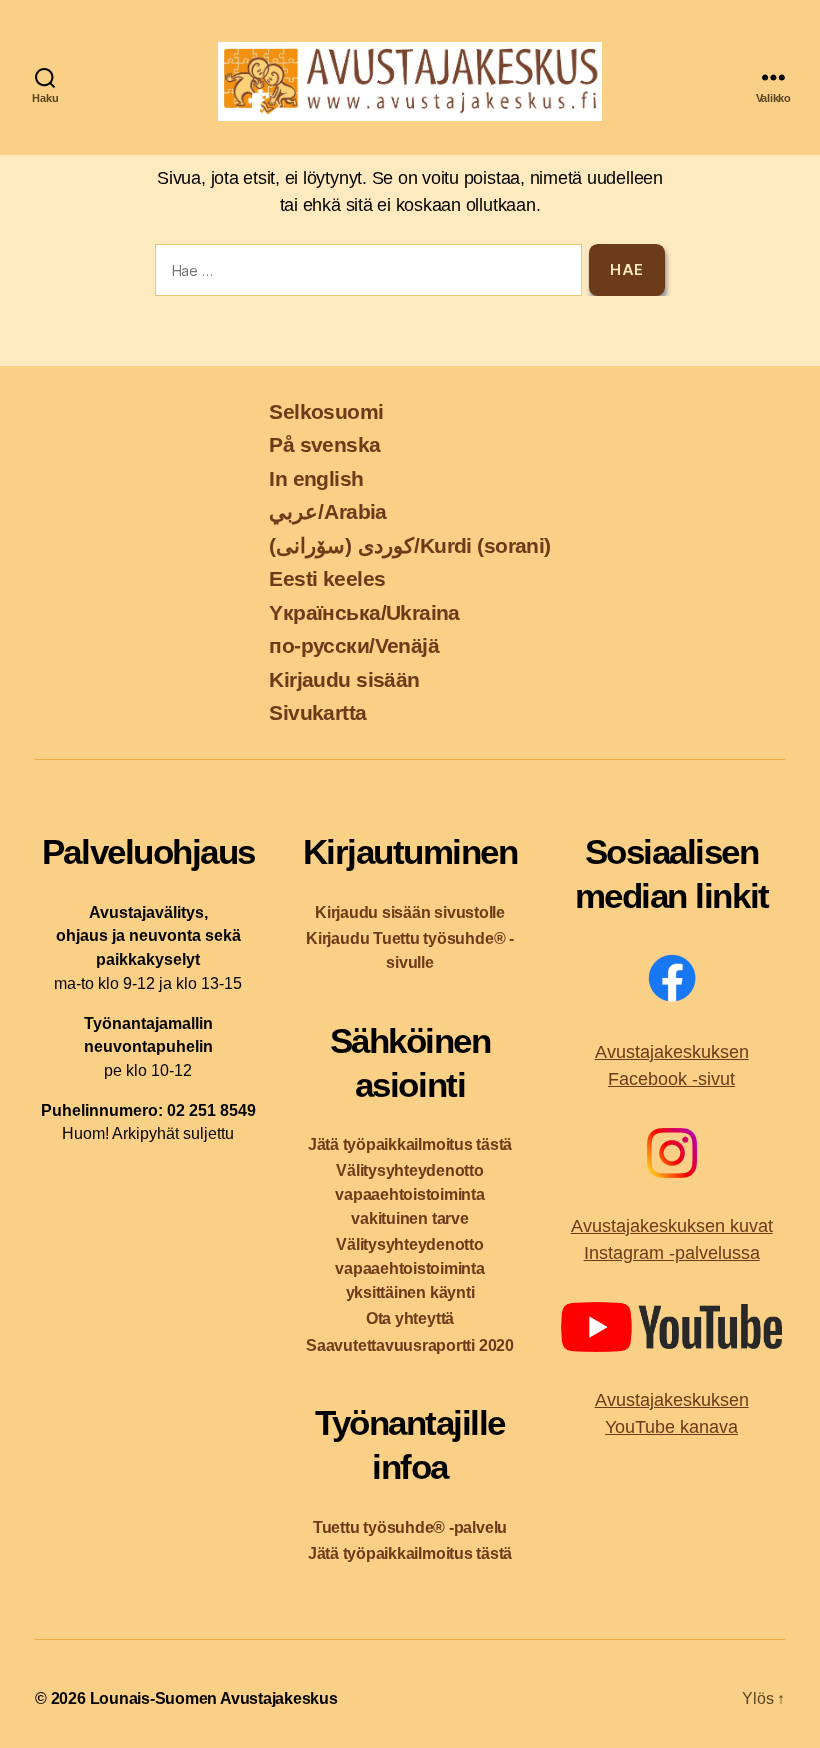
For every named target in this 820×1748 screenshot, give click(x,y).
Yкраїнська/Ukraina (364, 612)
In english (316, 478)
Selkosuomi (326, 411)
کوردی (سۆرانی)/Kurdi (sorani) (409, 545)
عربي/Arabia (328, 511)
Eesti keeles (327, 578)
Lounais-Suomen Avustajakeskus (214, 1698)
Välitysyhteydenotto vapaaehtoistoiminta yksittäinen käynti (410, 1268)
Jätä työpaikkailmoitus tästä (410, 1144)
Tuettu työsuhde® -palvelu (410, 1527)
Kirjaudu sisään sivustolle (410, 912)
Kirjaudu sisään (344, 679)
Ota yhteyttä (410, 1318)
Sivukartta (317, 712)
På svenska (324, 444)
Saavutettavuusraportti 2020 (410, 1345)
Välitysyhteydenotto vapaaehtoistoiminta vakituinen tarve (410, 1194)
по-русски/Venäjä (354, 645)
